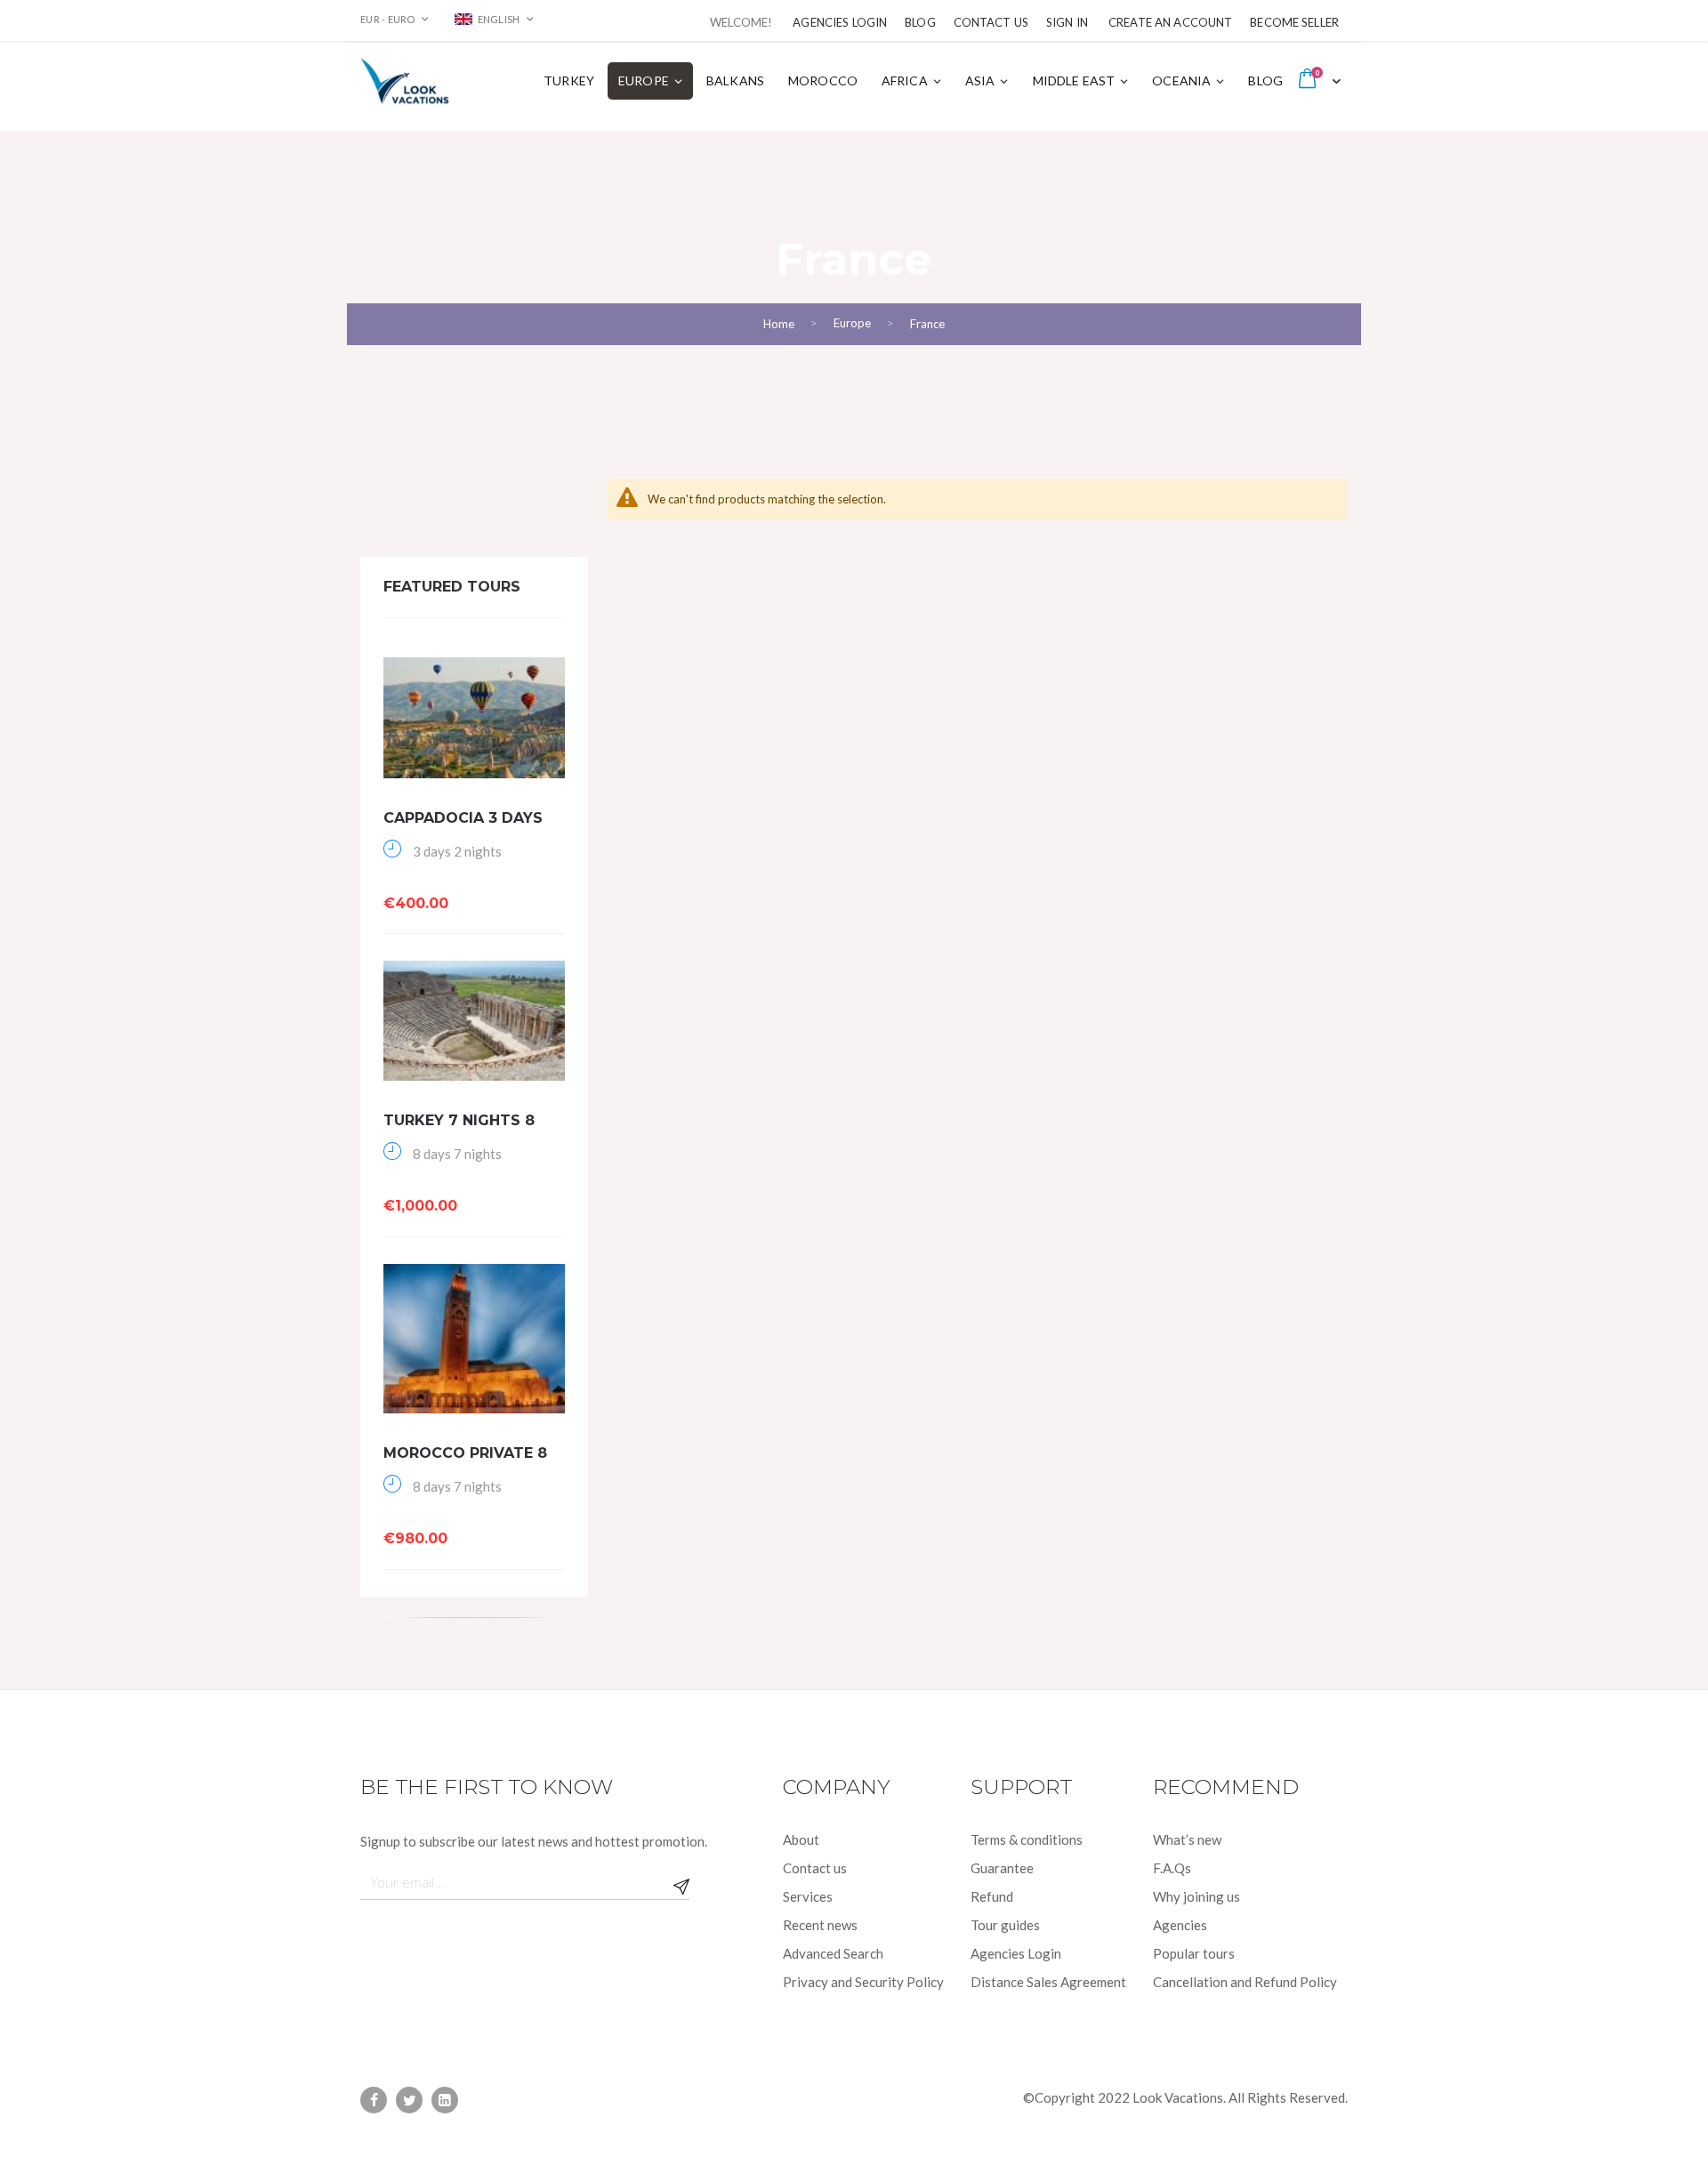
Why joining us (1196, 1896)
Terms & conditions (1027, 1839)
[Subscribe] (681, 1882)
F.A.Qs (1172, 1868)
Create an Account (1170, 22)
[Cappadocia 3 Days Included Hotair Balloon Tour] (474, 718)
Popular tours (1194, 1953)
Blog (920, 22)
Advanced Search (833, 1953)
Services (808, 1896)
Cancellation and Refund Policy (1245, 1982)
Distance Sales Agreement (1048, 1982)
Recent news (820, 1925)
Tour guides (1005, 1925)
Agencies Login (840, 22)
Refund (992, 1896)
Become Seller (1294, 22)
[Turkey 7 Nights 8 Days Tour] (474, 1021)
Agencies (1180, 1925)
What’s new (1187, 1839)
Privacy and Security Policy (863, 1982)
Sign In (1067, 22)
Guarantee (1002, 1868)
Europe (852, 323)
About (801, 1839)
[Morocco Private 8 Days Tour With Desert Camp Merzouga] (474, 1339)
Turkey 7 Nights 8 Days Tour (459, 1130)
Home (779, 324)
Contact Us (991, 22)
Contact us (815, 1868)
